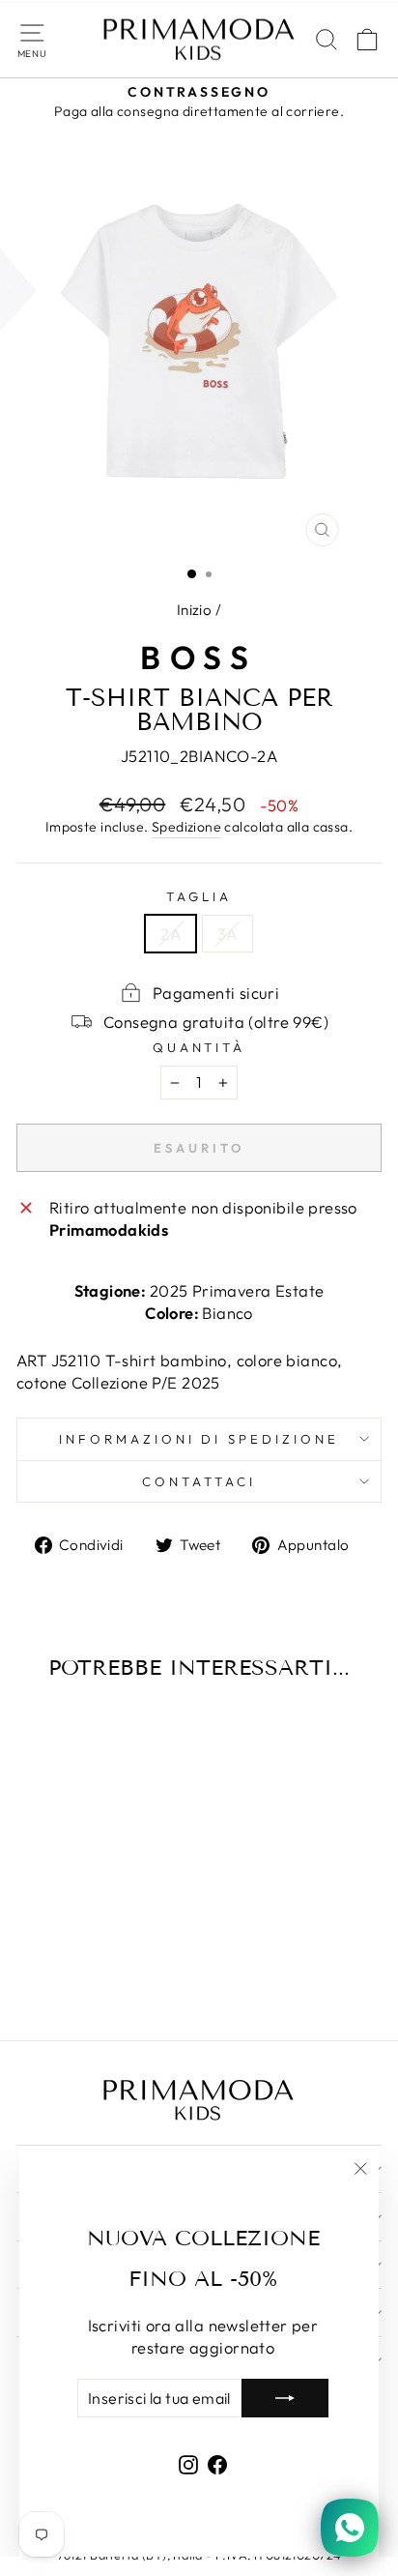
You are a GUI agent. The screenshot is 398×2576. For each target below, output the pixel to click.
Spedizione (186, 827)
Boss (199, 658)
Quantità (199, 1047)
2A (171, 934)
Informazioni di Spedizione (199, 1439)
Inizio (194, 610)
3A (227, 934)
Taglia (199, 896)
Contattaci (199, 1481)
